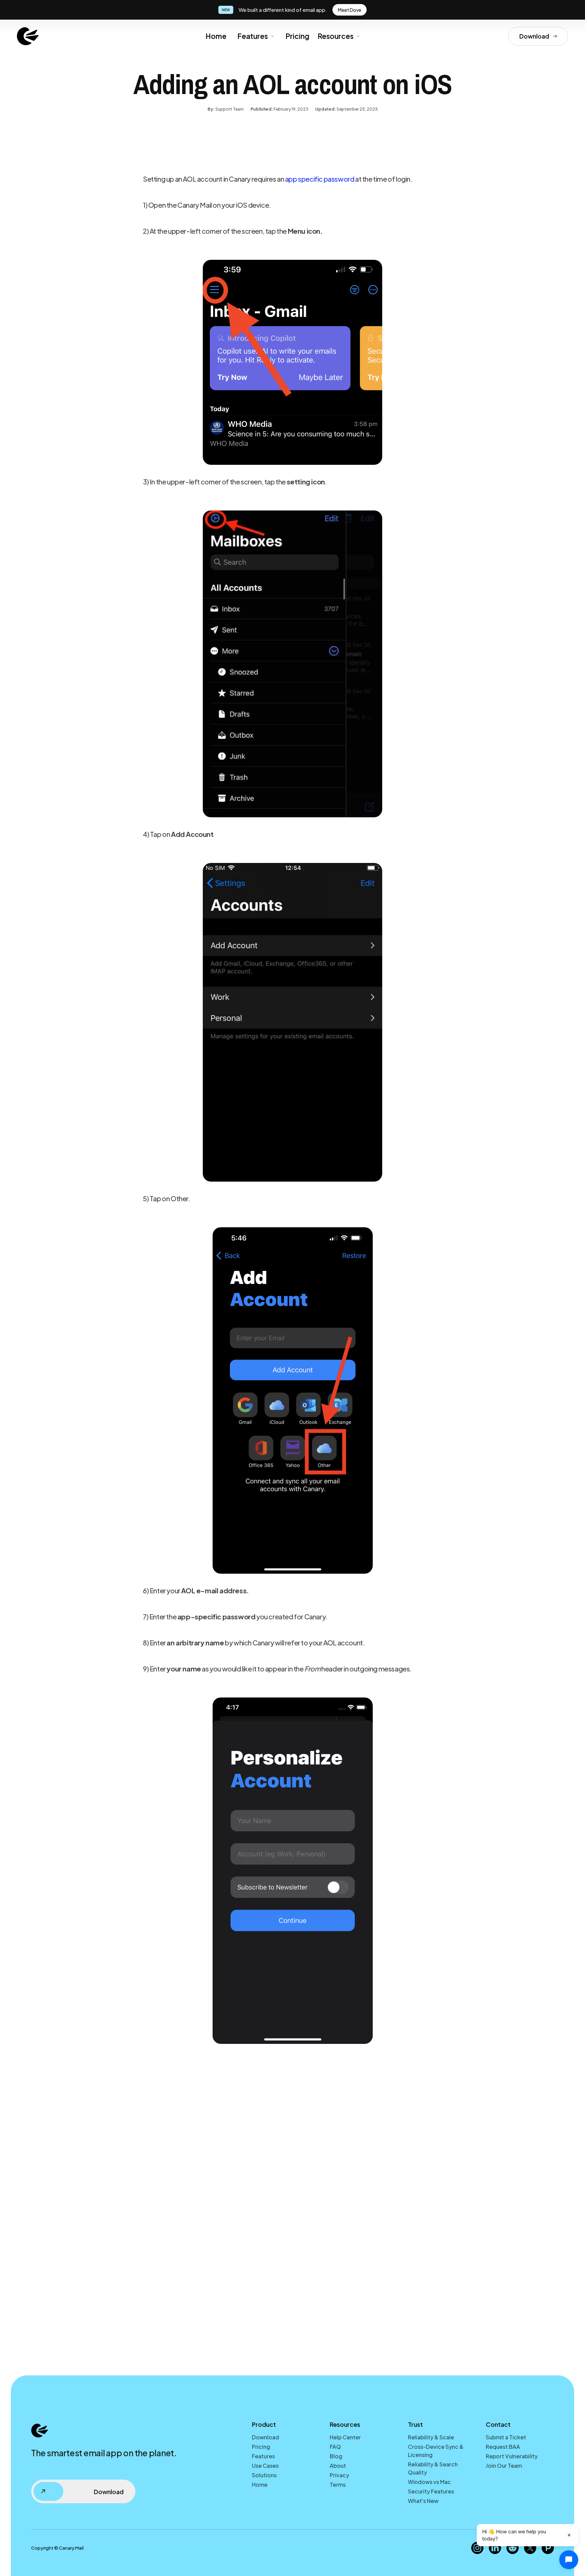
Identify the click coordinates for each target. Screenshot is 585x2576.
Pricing (297, 36)
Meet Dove (350, 10)
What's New (423, 2501)
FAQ (335, 2447)
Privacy (339, 2475)
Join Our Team (504, 2466)
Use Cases (265, 2466)
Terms (338, 2484)
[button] (255, 36)
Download (265, 2437)
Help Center (345, 2437)
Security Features (431, 2491)
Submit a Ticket (506, 2437)
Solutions (264, 2475)
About (338, 2466)
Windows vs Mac (429, 2482)
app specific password (320, 179)
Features (263, 2456)
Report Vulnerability (512, 2456)
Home (216, 36)
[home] (28, 36)
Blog (336, 2456)
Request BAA (503, 2447)
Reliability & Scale (431, 2437)
